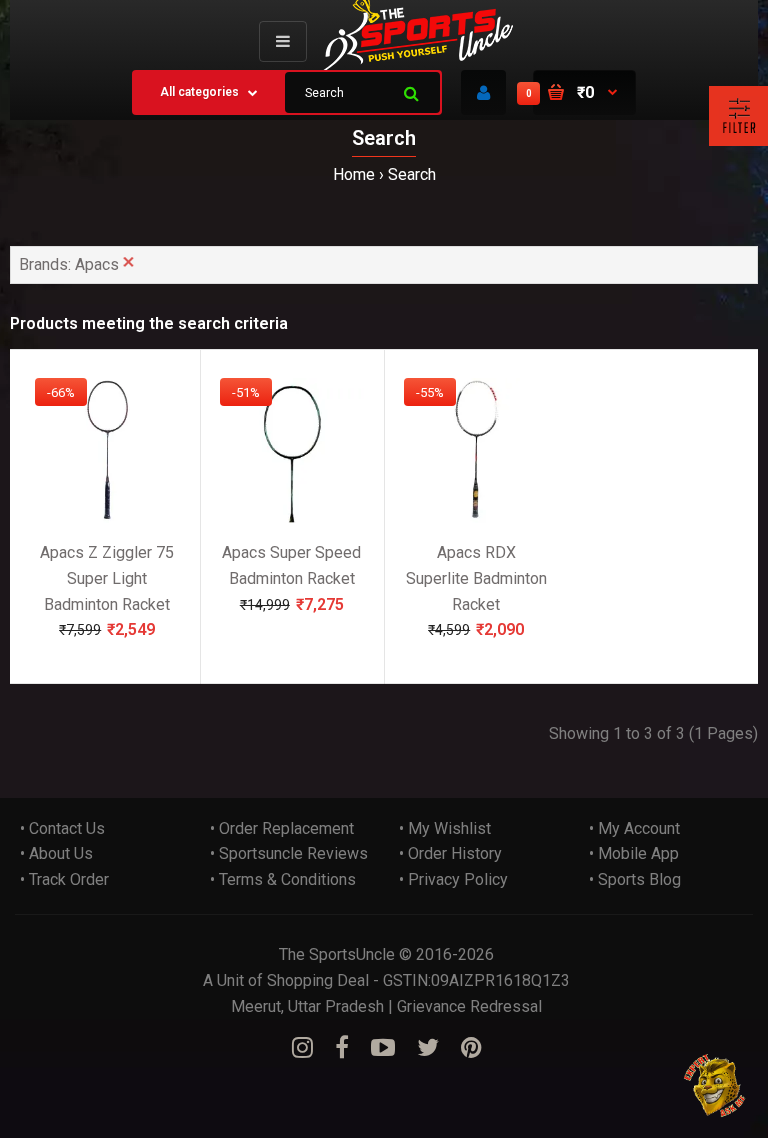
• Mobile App (634, 853)
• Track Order (64, 879)
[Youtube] (383, 1048)
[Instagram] (302, 1048)
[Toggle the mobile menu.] (283, 41)
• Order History (450, 853)
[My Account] (483, 92)
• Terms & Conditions (283, 879)
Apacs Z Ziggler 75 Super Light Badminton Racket (107, 578)
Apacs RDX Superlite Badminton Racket (476, 578)
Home (354, 174)
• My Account (634, 828)
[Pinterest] (471, 1048)
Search (412, 174)
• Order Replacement (282, 828)
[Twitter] (428, 1048)
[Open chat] (715, 1085)
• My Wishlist (445, 828)
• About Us (56, 853)
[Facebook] (342, 1048)
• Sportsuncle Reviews (289, 853)
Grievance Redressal (469, 1006)
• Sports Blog (635, 879)
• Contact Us (62, 828)
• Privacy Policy (453, 879)
